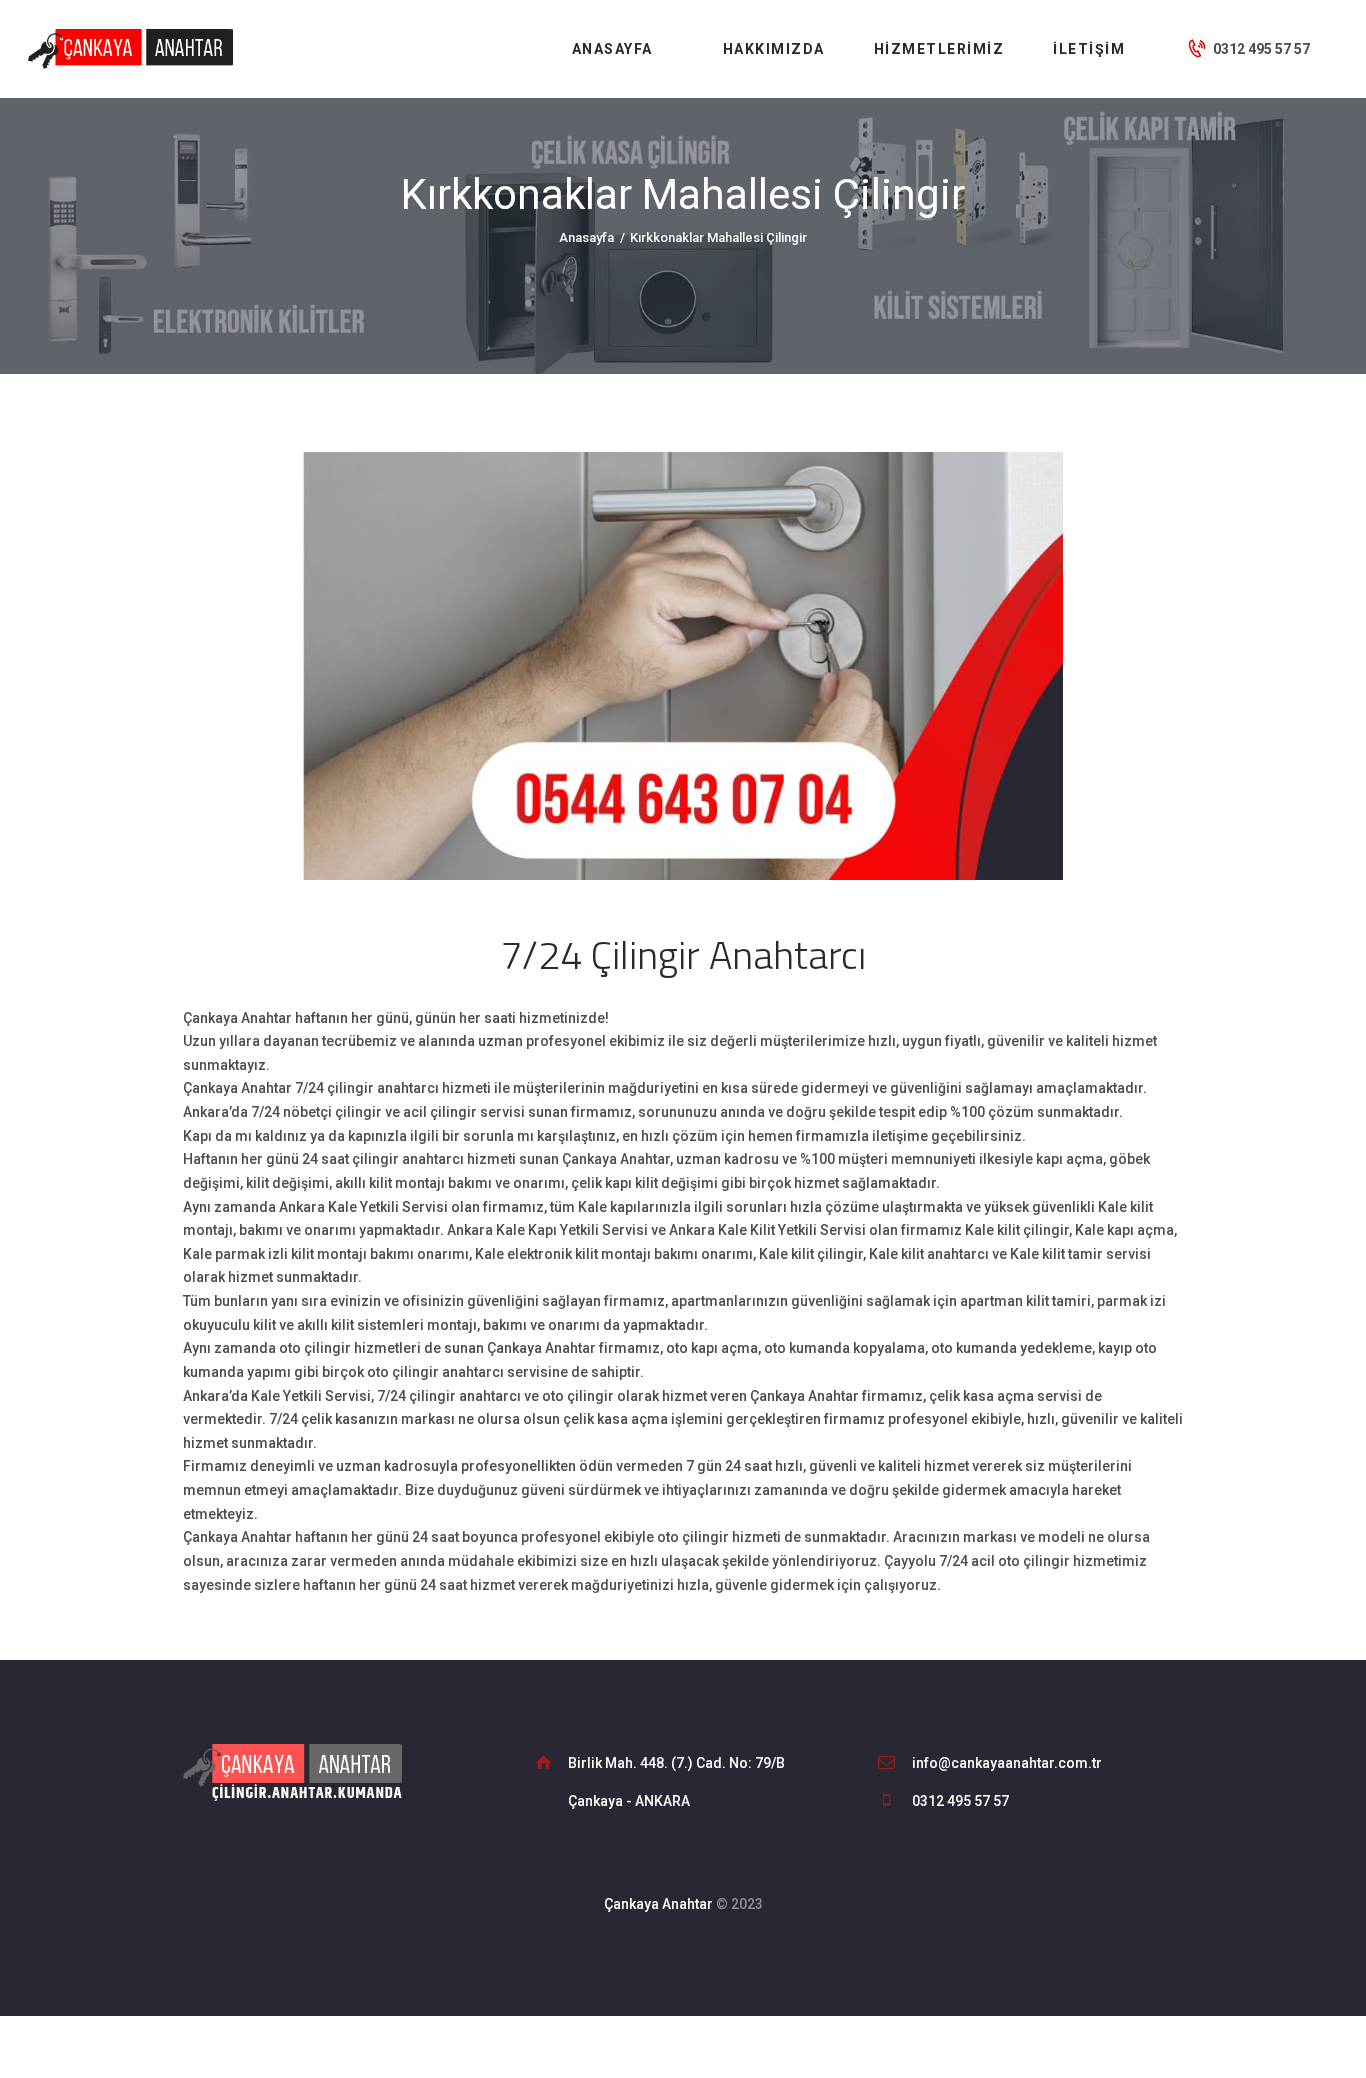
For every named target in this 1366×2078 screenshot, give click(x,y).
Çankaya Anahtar (658, 1904)
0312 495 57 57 (960, 1801)
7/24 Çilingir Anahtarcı (683, 954)
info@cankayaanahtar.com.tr (1007, 1763)
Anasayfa (586, 237)
